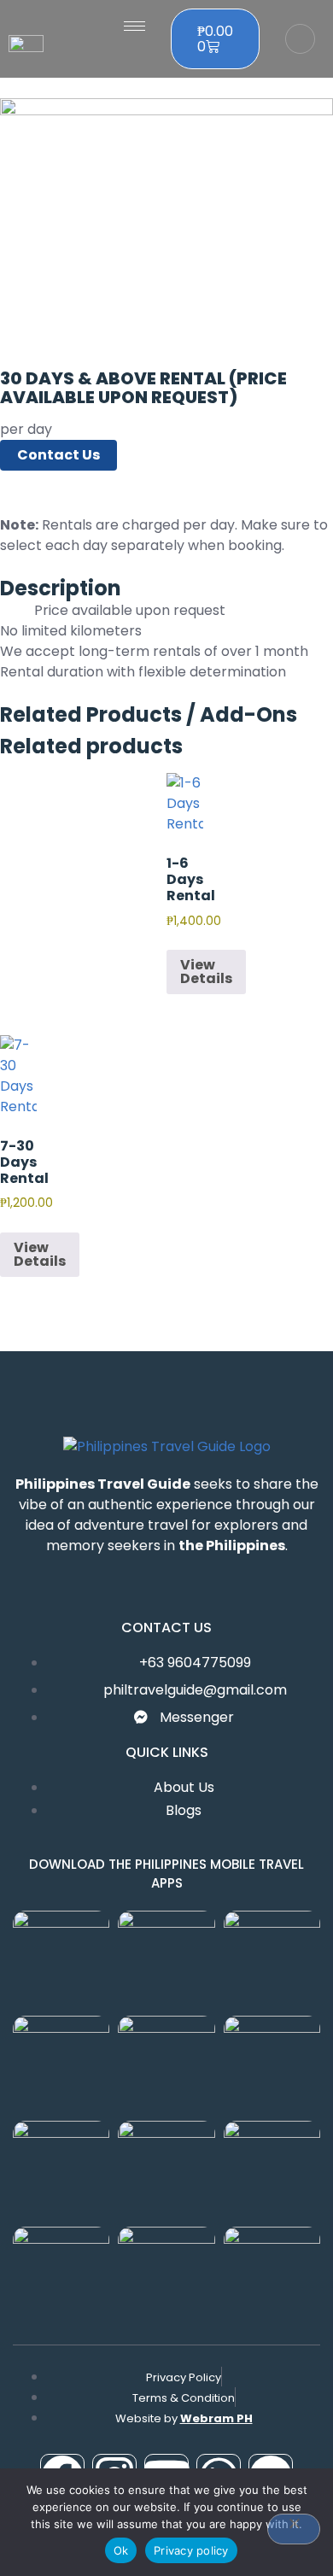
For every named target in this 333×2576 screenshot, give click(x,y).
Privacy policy (191, 2550)
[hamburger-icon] (134, 26)
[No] (294, 2529)
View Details (206, 972)
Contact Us (58, 455)
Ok (121, 2550)
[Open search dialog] (300, 39)
